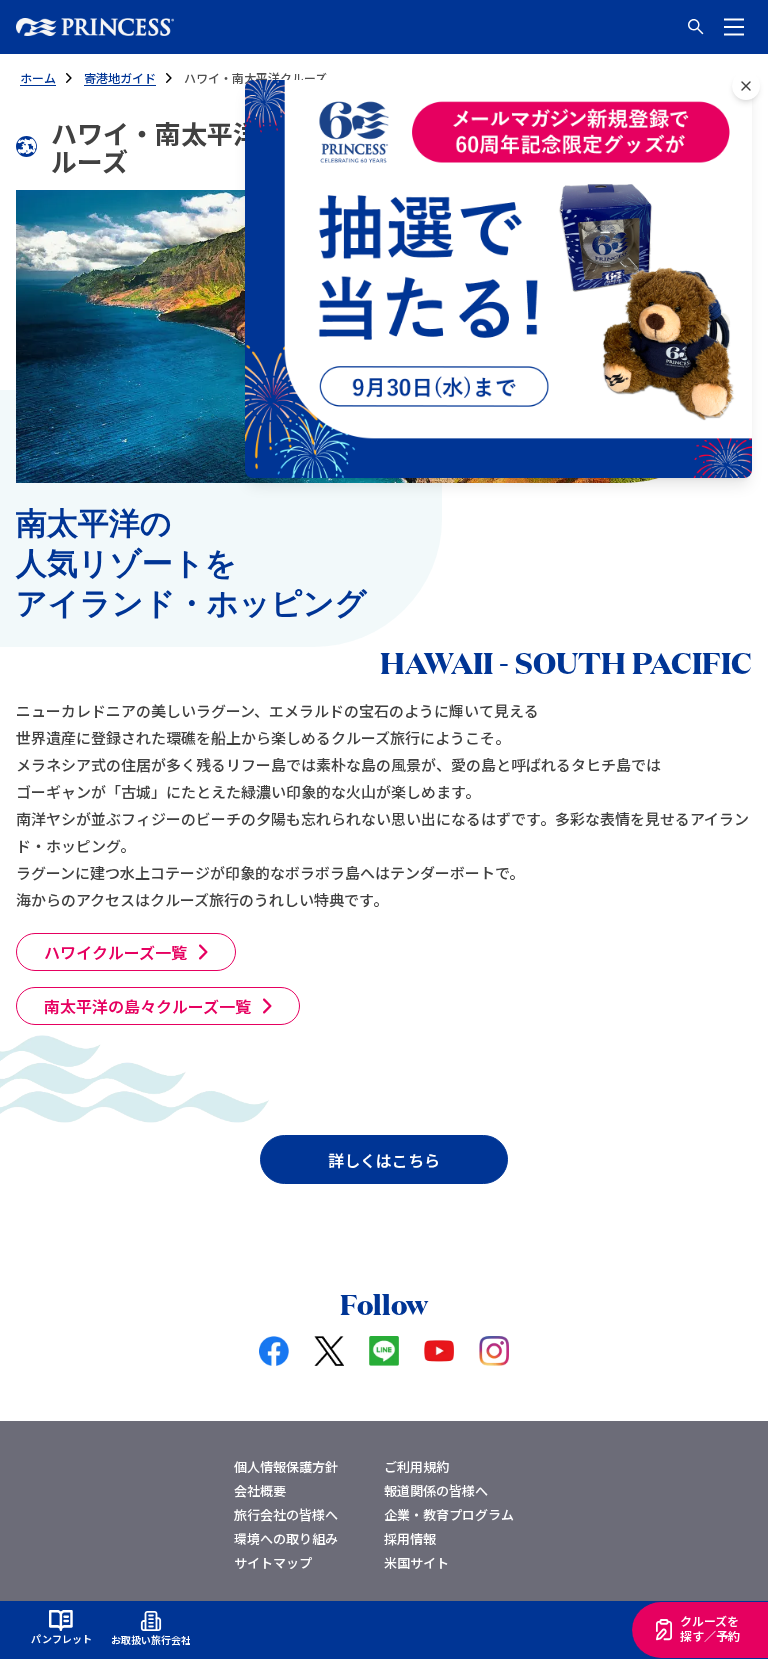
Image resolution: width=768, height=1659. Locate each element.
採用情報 (410, 1538)
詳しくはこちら (384, 1160)
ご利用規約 (416, 1466)
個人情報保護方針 (286, 1466)
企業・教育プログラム (449, 1514)
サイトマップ (273, 1562)
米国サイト (416, 1562)
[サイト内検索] (696, 27)
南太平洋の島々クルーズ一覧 (147, 1006)
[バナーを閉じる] (746, 86)
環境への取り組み (286, 1538)
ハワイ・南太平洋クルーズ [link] (255, 77)
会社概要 (260, 1490)
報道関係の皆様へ (436, 1490)
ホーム (38, 77)
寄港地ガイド (120, 77)
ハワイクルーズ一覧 (115, 952)
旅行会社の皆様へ (286, 1514)
